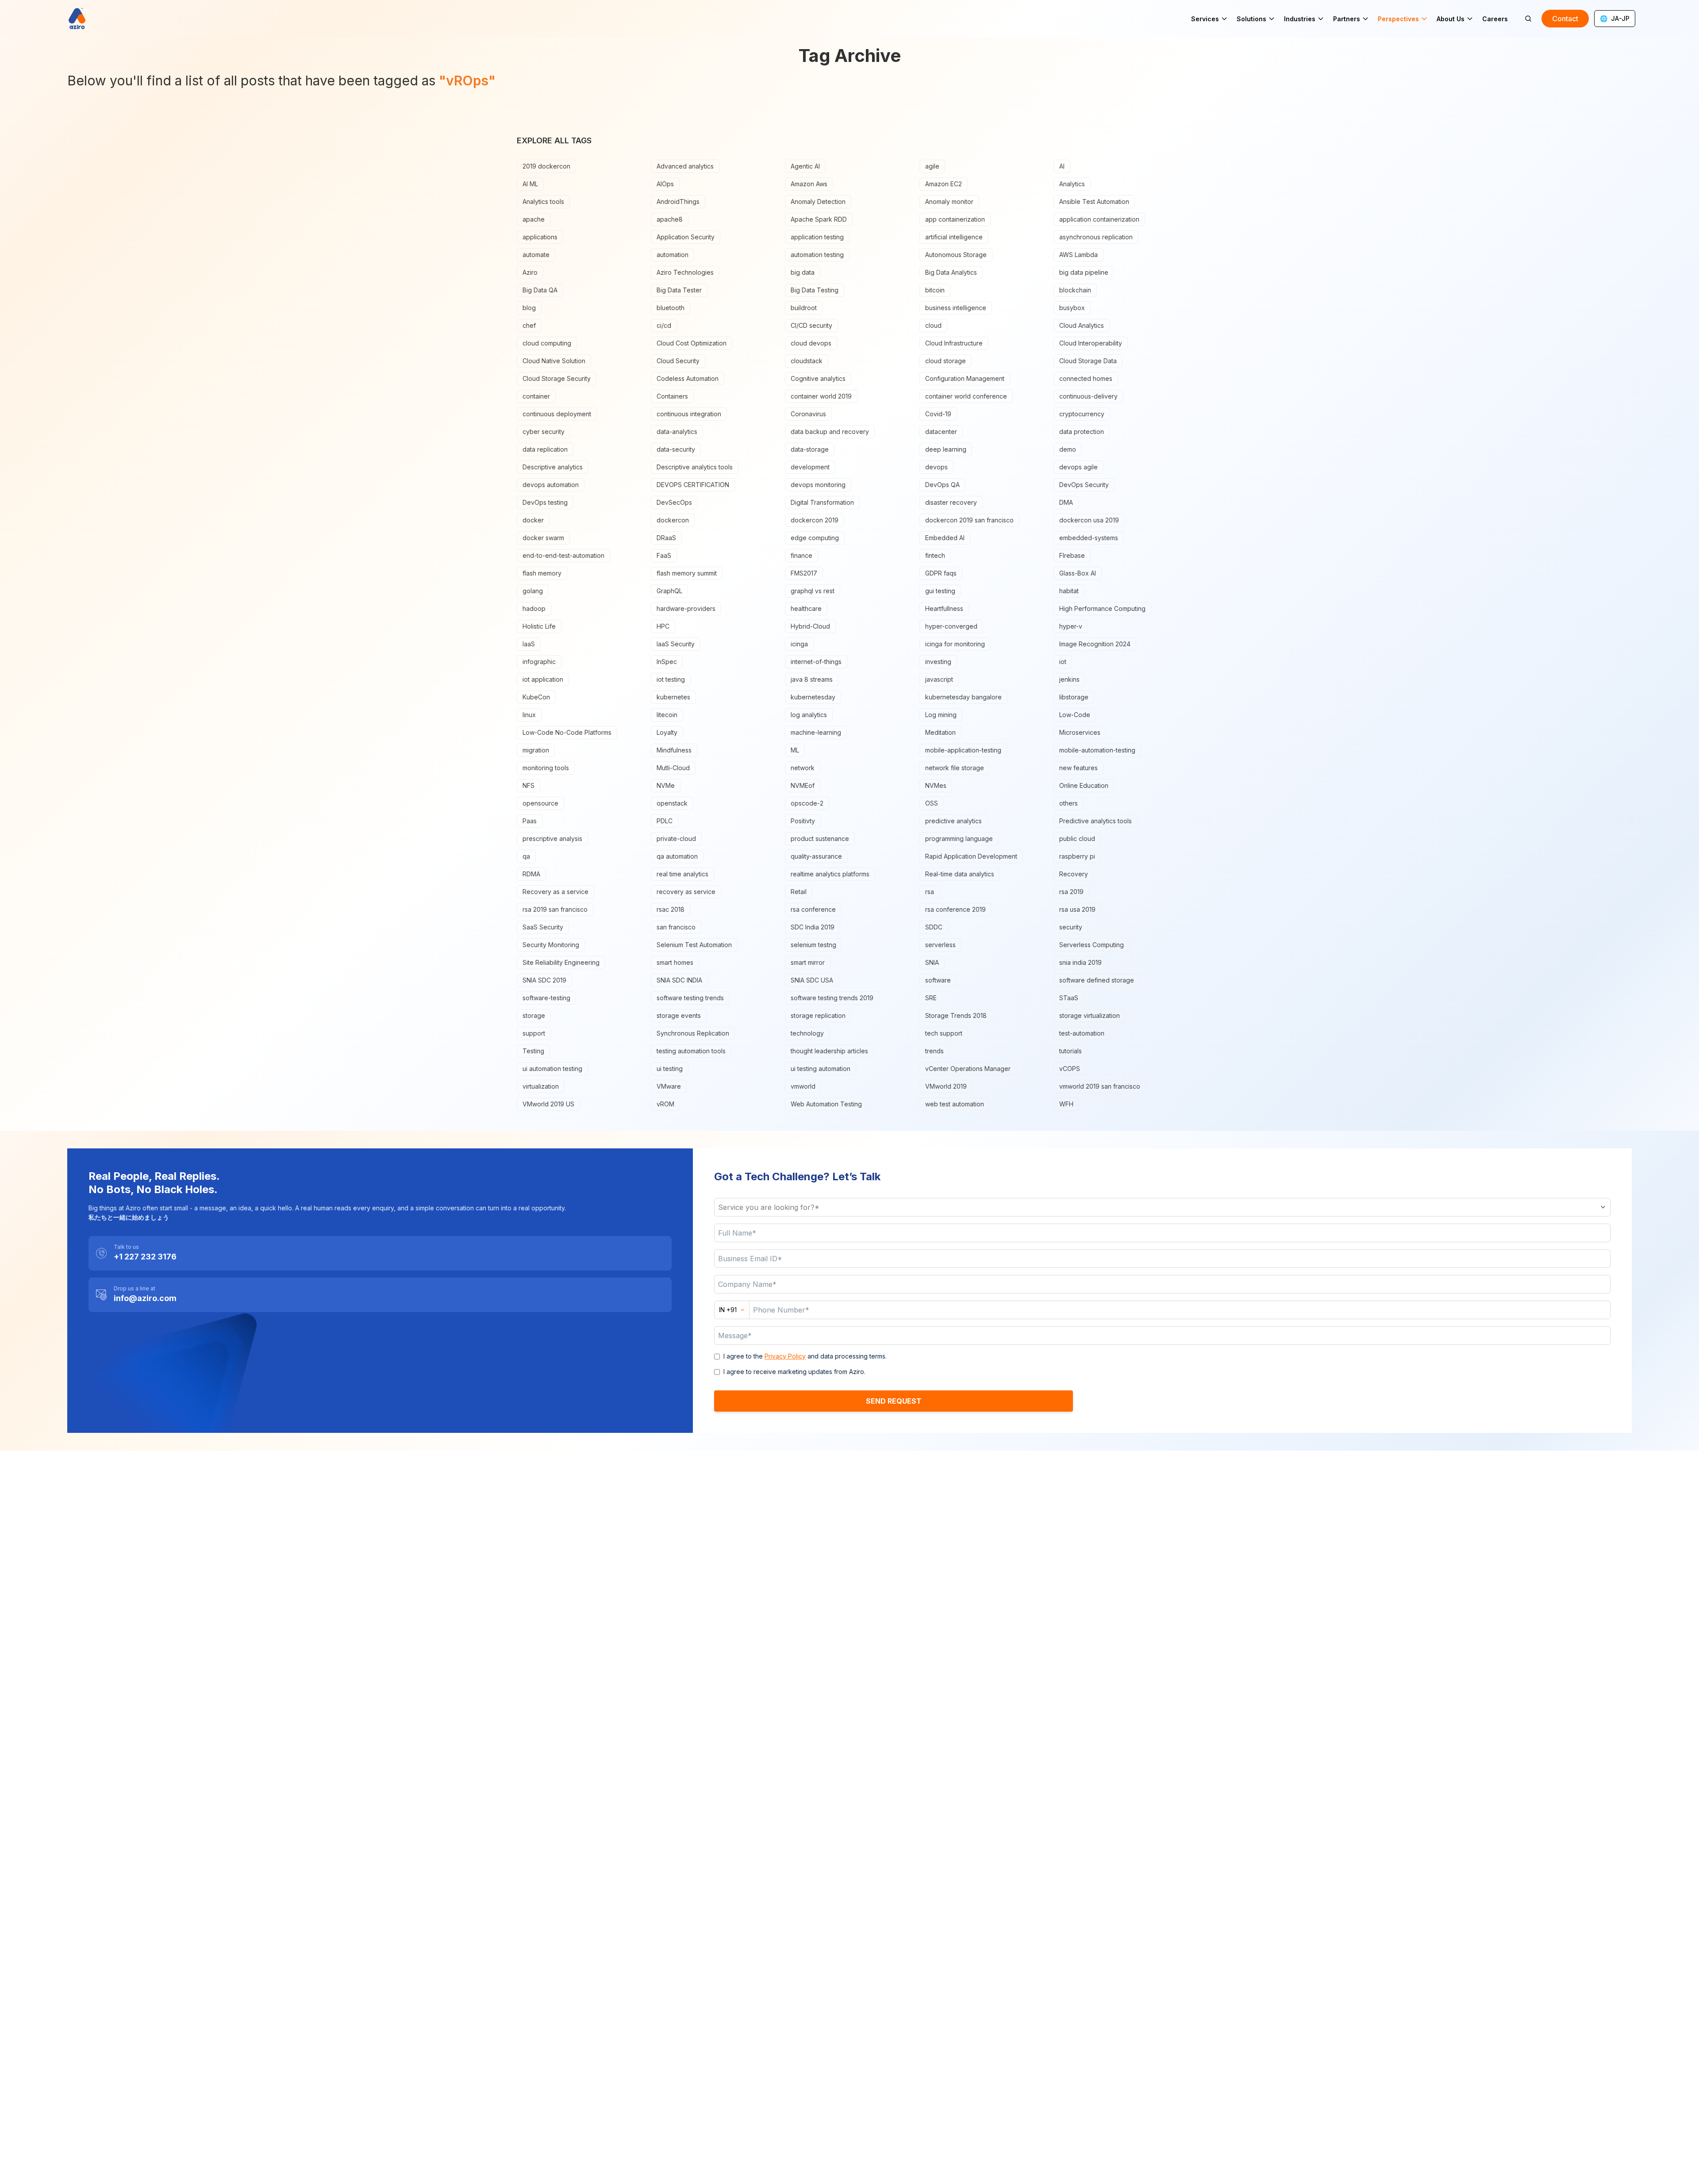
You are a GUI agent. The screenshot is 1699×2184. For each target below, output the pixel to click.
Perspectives (1398, 19)
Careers (1495, 19)
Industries (1300, 19)
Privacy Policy (785, 1356)
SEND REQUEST (894, 1401)
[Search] (1528, 19)
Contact (1565, 19)
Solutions (1251, 19)
